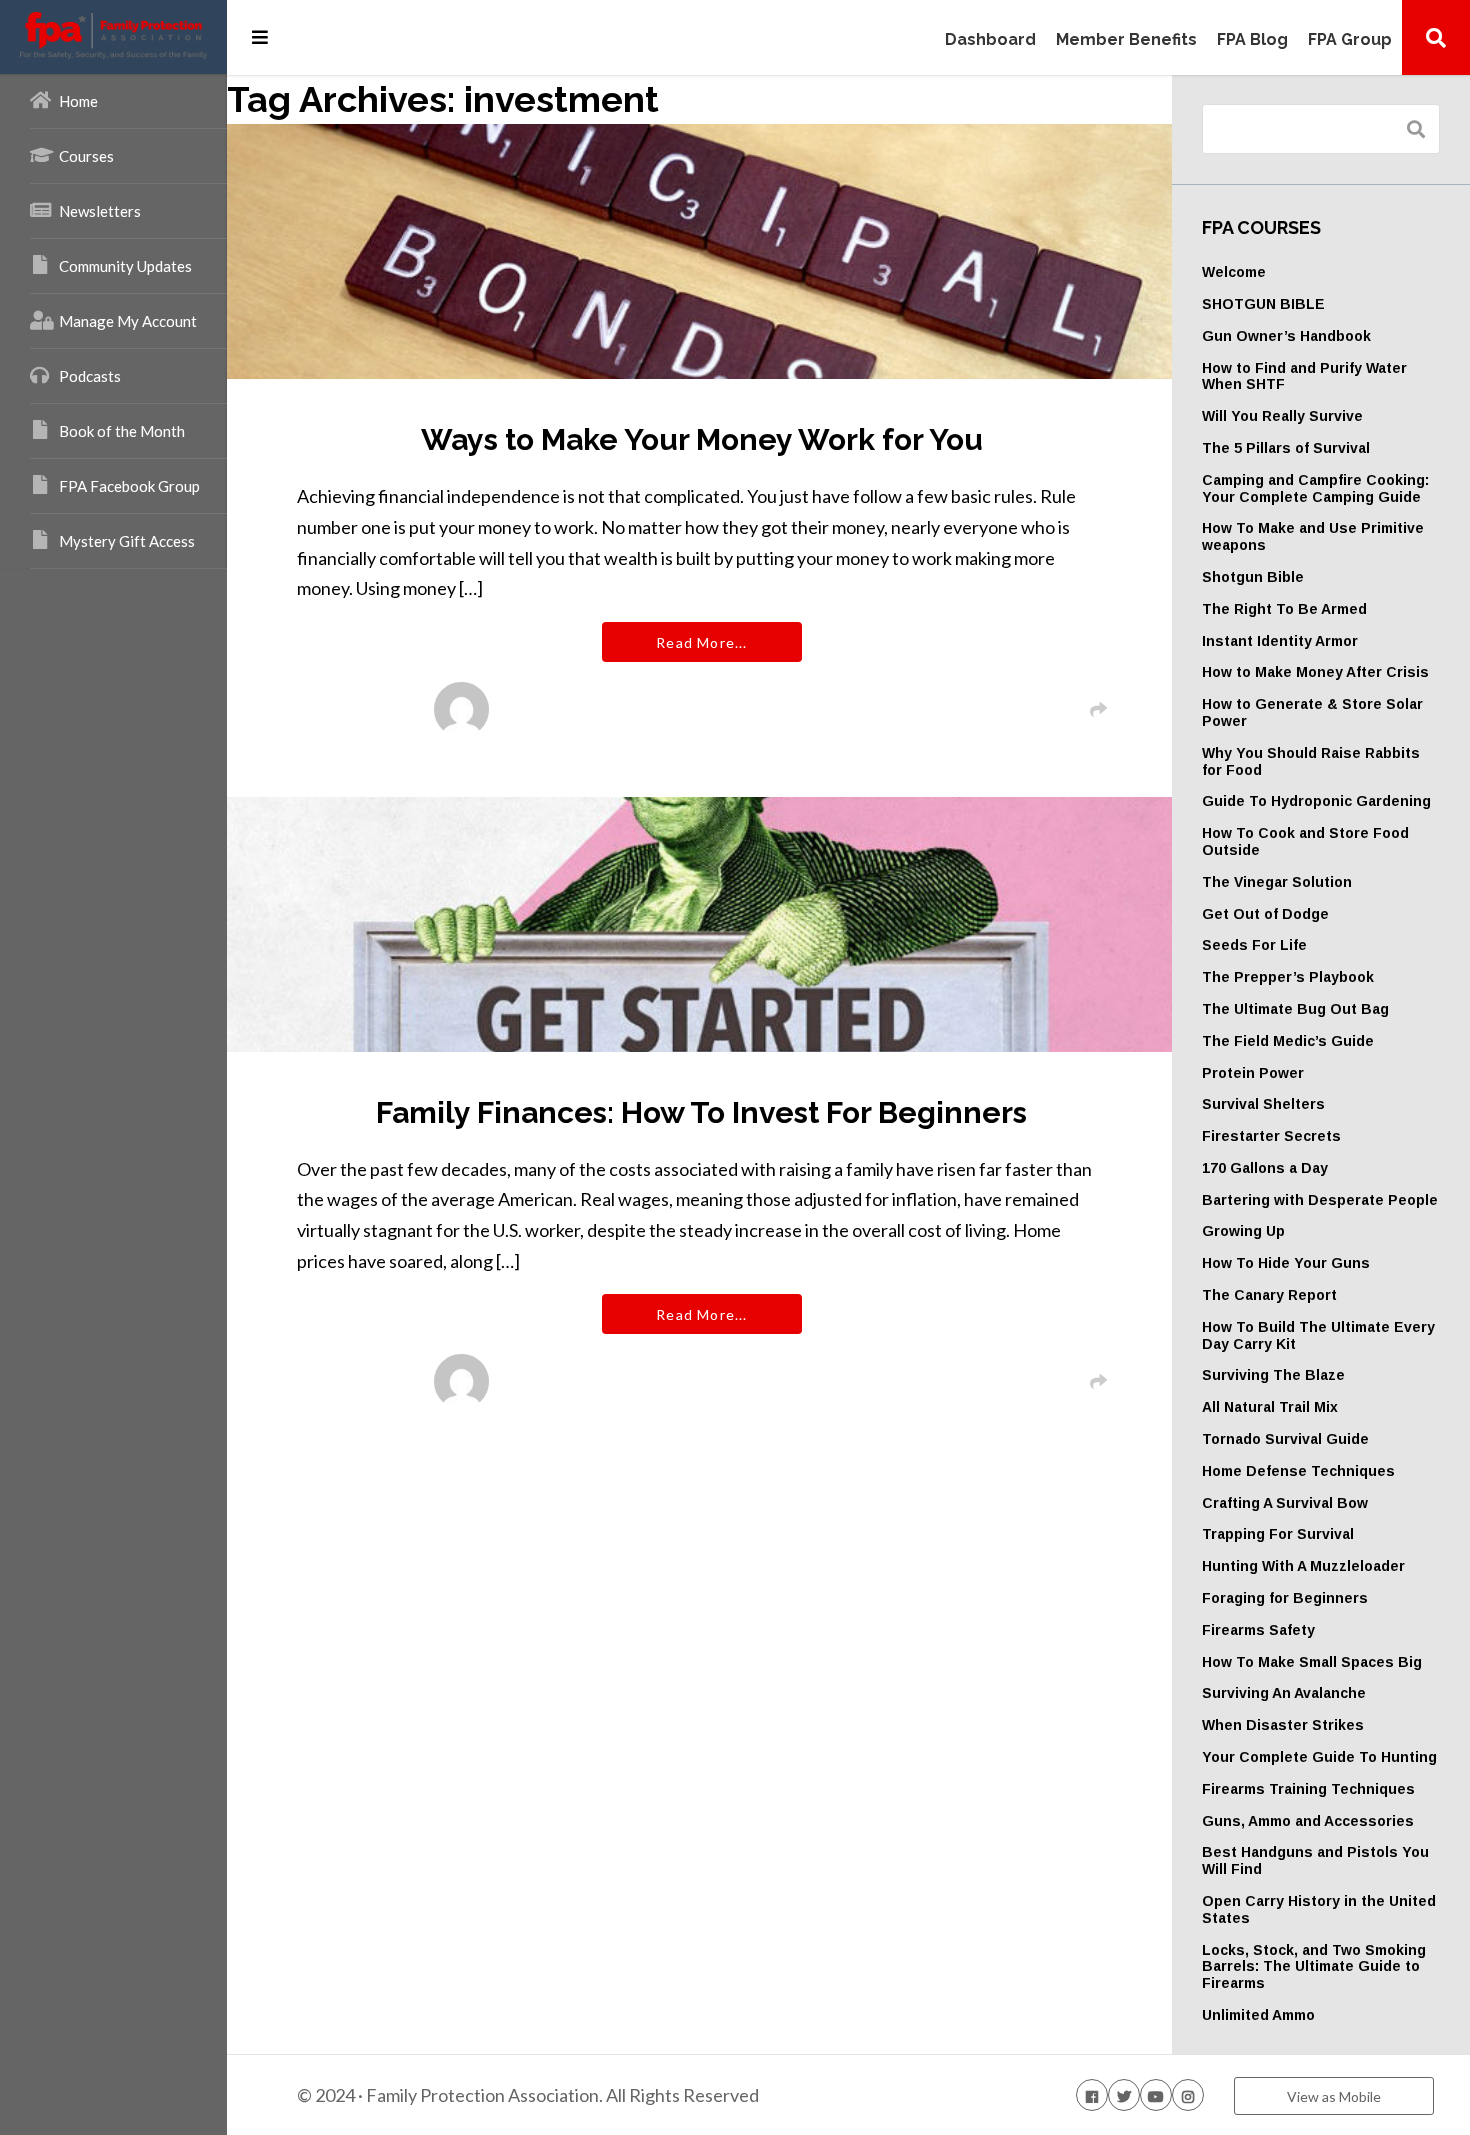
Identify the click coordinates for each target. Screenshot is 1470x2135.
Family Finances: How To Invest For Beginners (701, 1112)
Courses (86, 156)
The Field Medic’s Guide (1288, 1041)
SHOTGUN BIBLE (1263, 304)
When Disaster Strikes (1283, 1725)
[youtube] (1156, 2095)
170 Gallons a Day (1265, 1168)
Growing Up (1243, 1231)
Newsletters (100, 211)
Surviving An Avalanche (1284, 1693)
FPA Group (1350, 40)
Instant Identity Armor (1280, 641)
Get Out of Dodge (1265, 914)
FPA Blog (1252, 40)
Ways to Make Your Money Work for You (702, 439)
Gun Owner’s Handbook (1286, 336)
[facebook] (1092, 2095)
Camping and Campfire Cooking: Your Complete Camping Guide (1315, 488)
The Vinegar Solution (1277, 882)
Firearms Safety (1258, 1630)
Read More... (701, 642)
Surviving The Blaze (1273, 1375)
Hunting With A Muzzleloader (1303, 1566)
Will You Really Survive (1282, 416)
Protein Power (1253, 1073)
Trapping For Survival (1278, 1534)
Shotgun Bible (1253, 577)
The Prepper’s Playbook (1288, 977)
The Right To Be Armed (1284, 609)
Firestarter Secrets (1271, 1136)
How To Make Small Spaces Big (1312, 1662)
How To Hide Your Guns (1286, 1263)
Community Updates (125, 266)
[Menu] (260, 37)
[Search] (1436, 37)
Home (78, 101)
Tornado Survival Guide (1285, 1439)
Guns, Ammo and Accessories (1308, 1821)
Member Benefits (1126, 40)
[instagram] (1188, 2095)
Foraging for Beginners (1285, 1598)
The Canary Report (1269, 1295)
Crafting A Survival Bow (1285, 1503)
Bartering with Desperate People (1320, 1200)
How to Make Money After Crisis (1315, 672)
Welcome (1234, 272)
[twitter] (1124, 2095)
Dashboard (990, 40)
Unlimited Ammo (1258, 2015)
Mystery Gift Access (127, 541)
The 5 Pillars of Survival (1286, 448)
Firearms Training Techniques (1308, 1789)
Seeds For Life (1254, 945)
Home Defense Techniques (1298, 1471)
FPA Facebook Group (129, 486)
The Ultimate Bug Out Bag (1295, 1009)
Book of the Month (122, 431)
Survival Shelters (1263, 1104)
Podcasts (90, 376)
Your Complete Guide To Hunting (1319, 1757)
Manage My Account (128, 321)
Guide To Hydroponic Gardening (1316, 801)
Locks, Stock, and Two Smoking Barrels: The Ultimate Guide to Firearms (1314, 1967)
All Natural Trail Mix (1270, 1407)
